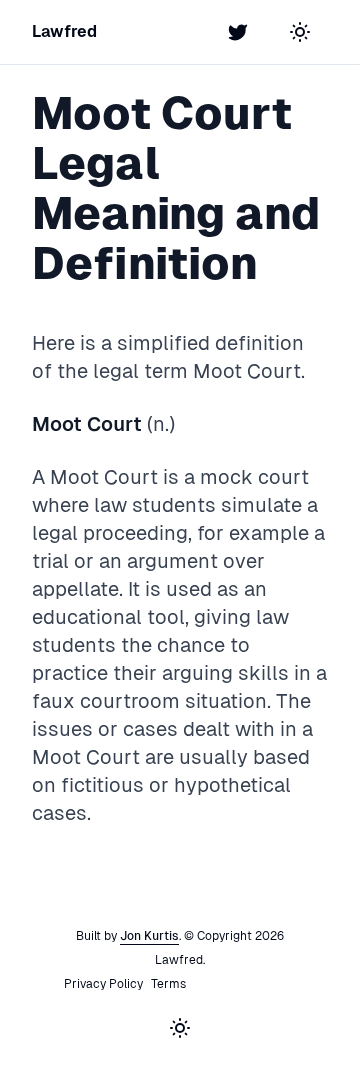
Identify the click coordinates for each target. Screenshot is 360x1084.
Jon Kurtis (149, 936)
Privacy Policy (103, 984)
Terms (168, 984)
